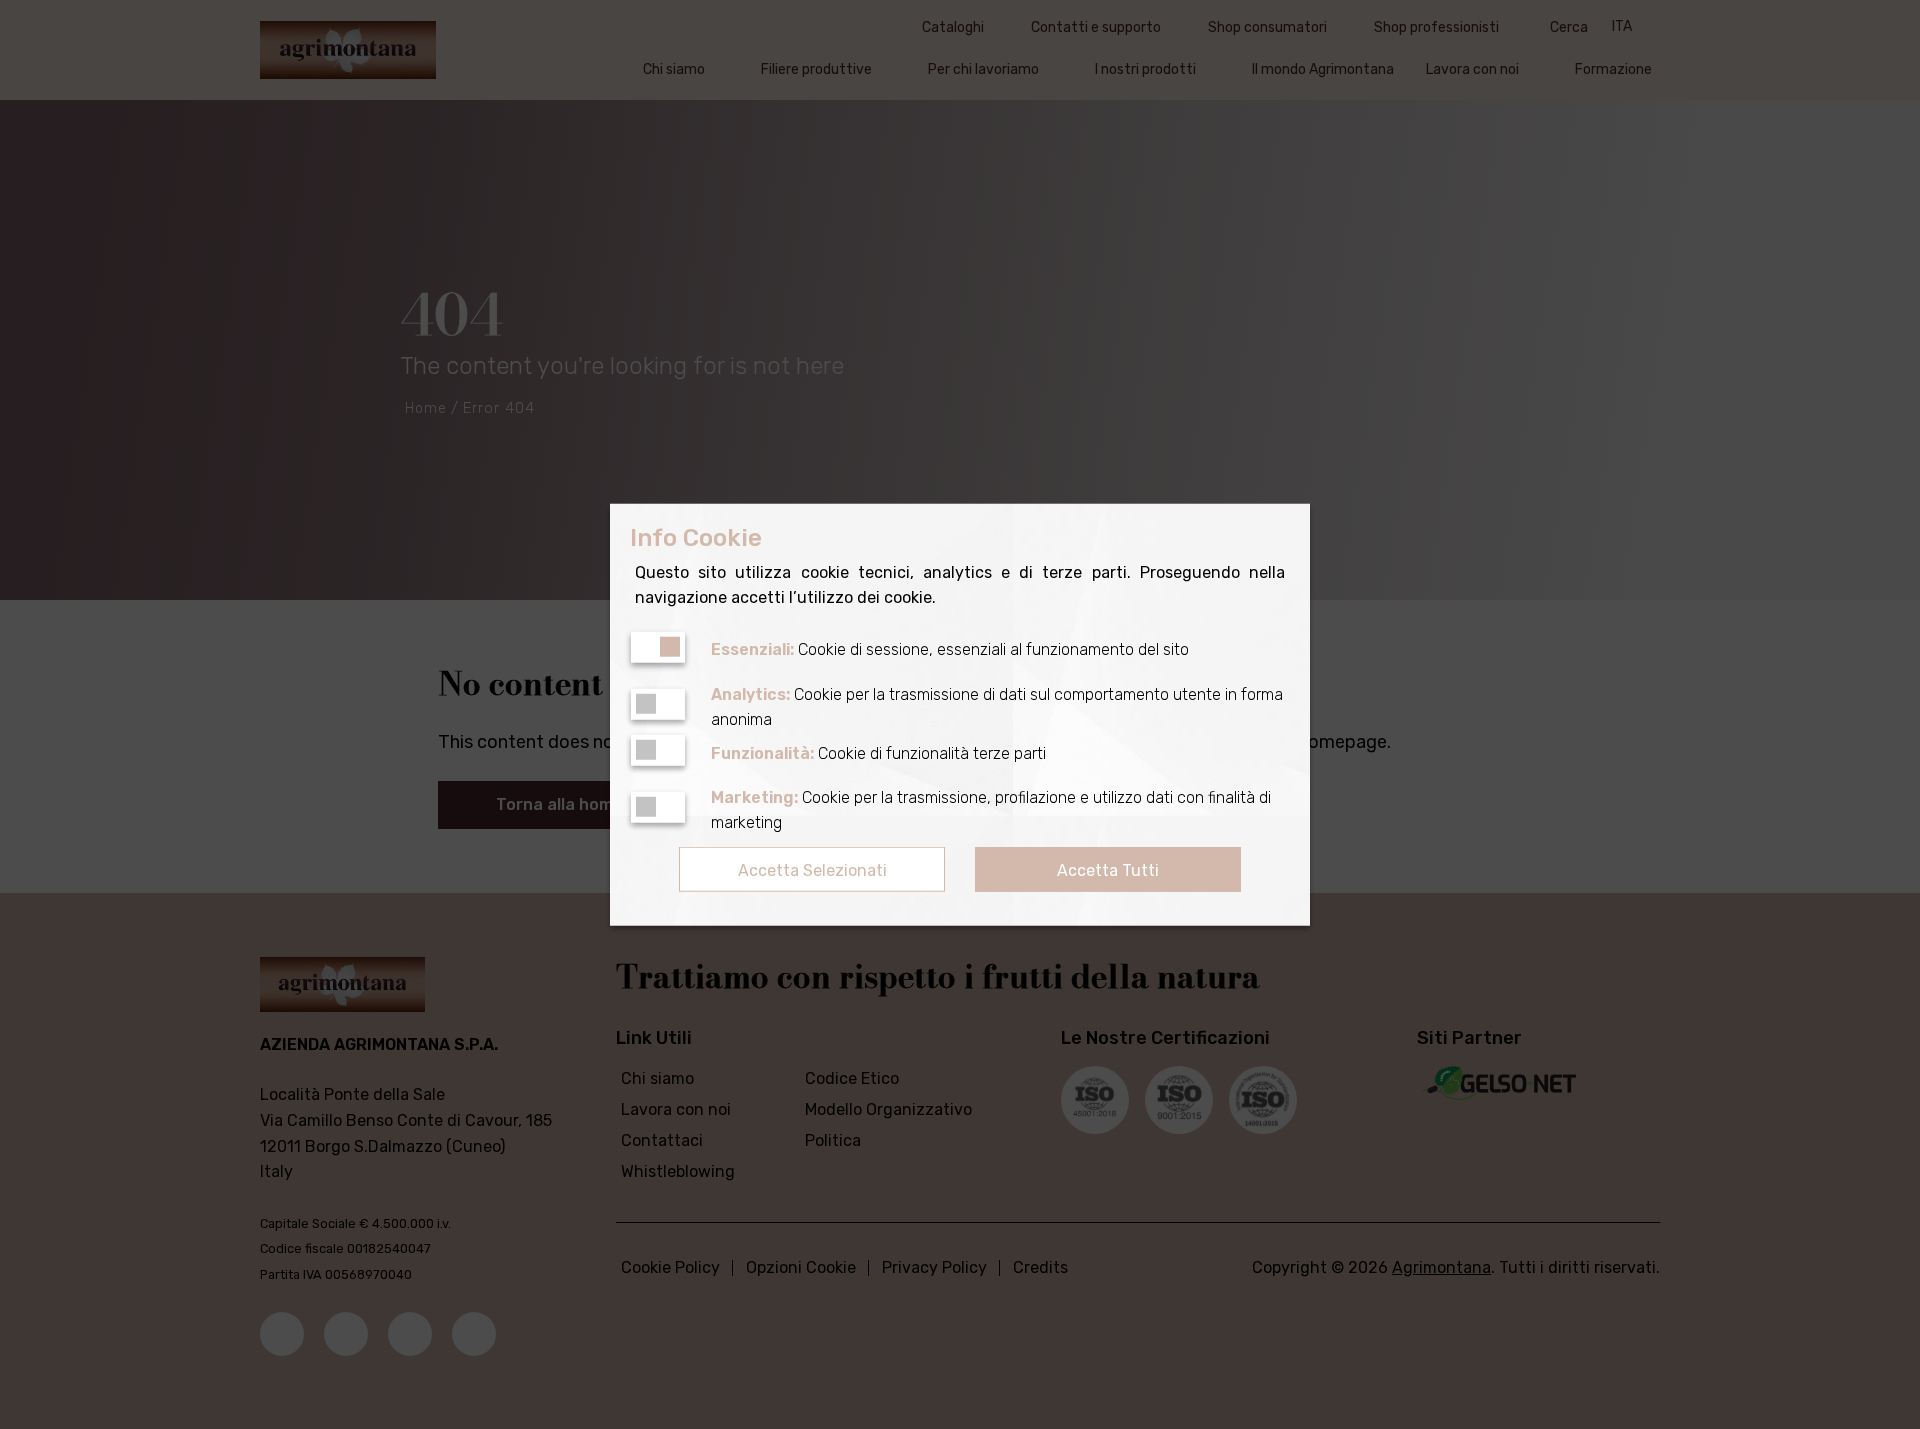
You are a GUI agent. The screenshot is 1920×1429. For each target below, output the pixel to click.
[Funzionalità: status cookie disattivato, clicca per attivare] (658, 750)
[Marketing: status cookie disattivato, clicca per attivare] (658, 807)
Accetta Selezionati (812, 870)
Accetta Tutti (1108, 870)
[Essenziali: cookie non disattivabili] (658, 646)
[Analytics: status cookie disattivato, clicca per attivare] (658, 704)
